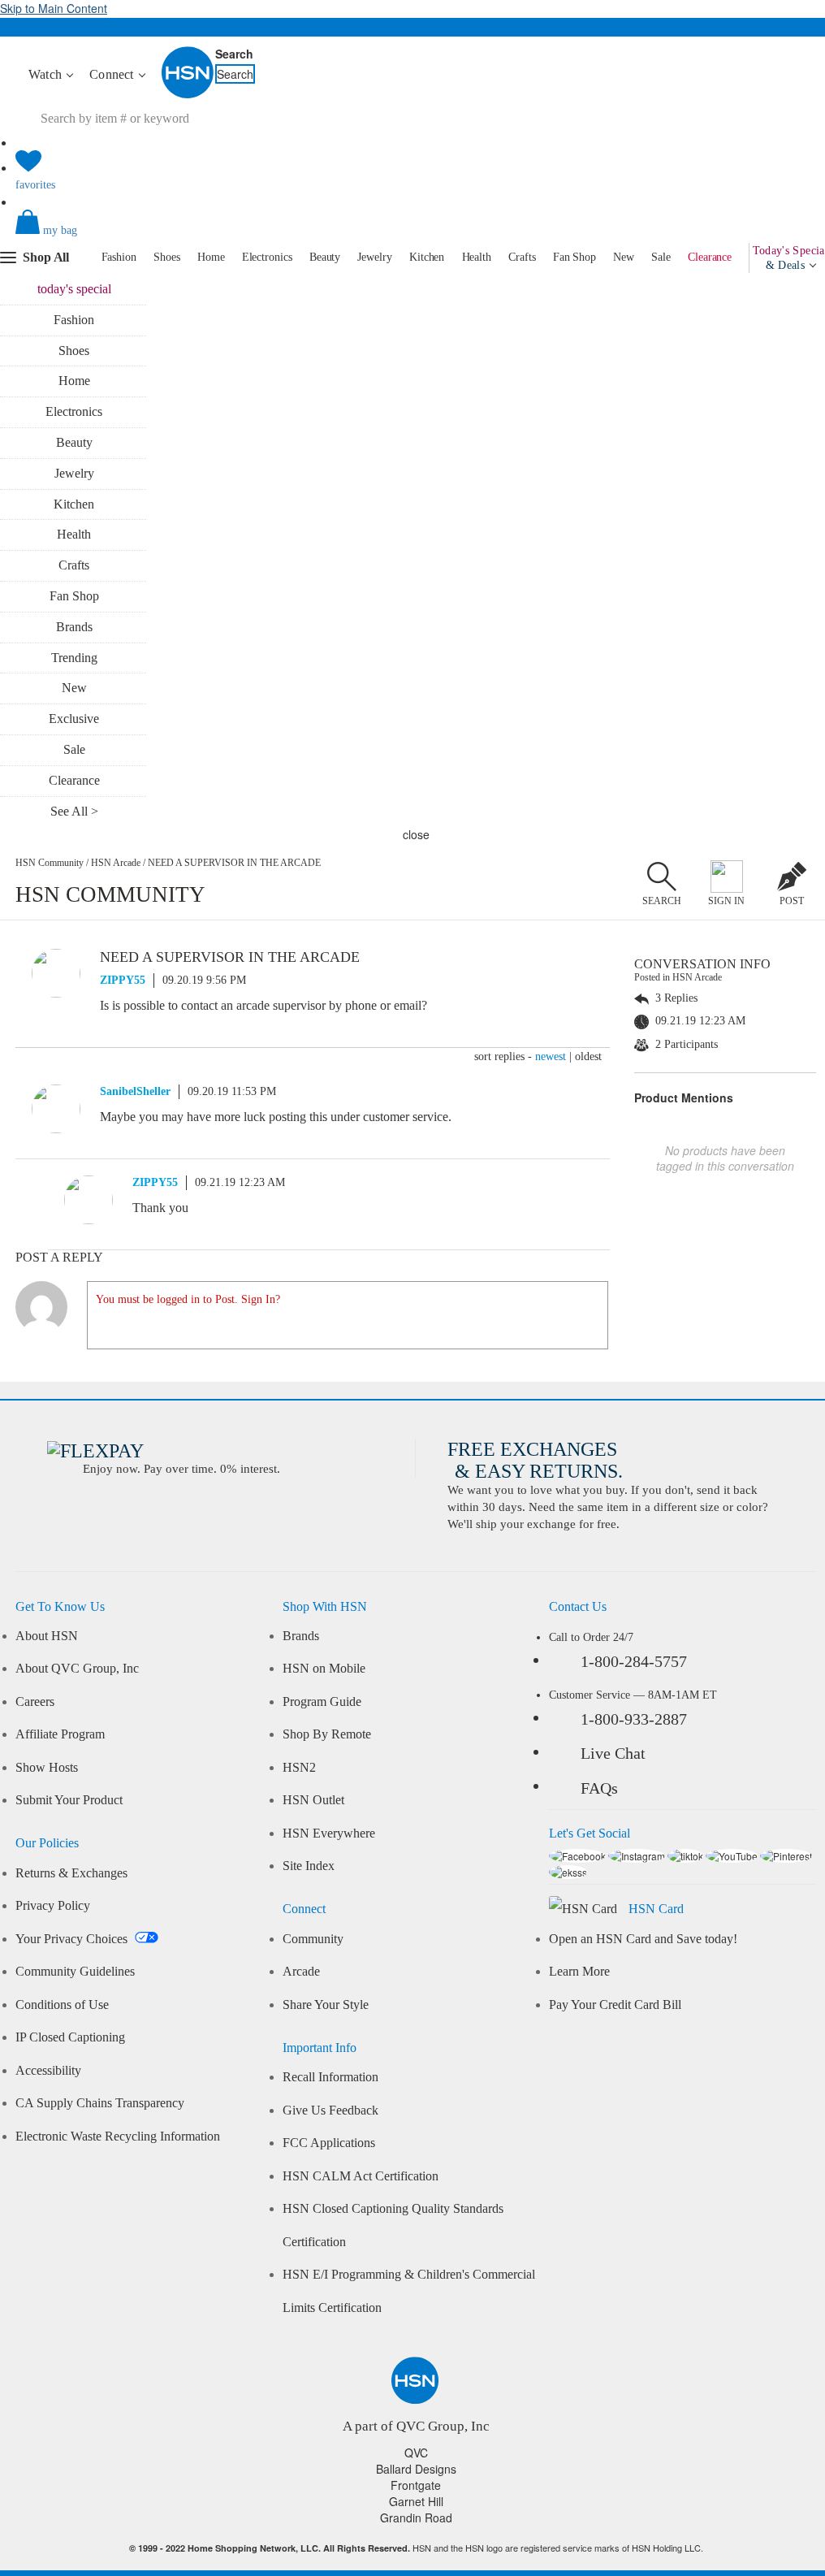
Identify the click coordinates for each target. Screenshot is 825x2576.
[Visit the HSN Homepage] (188, 95)
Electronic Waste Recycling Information (118, 2137)
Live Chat (613, 1753)
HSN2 (299, 1768)
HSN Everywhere (329, 1834)
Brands (74, 627)
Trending (74, 658)
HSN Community (50, 863)
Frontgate (416, 2485)
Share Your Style (326, 2005)
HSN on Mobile (324, 1669)
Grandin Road (416, 2518)
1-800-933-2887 (634, 1719)
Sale (661, 257)
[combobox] (175, 119)
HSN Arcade (116, 863)
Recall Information (330, 2077)
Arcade (301, 1972)
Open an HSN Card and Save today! (643, 1939)
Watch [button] (47, 74)
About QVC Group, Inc (77, 1669)
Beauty (325, 257)
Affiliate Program (60, 1734)
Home (211, 257)
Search (234, 54)
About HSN (47, 1636)
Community (313, 1939)
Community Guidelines (75, 1972)
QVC (416, 2453)
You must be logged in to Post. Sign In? (188, 1299)
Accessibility (48, 2071)
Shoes (167, 257)
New (624, 257)
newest (551, 1056)
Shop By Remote (327, 1734)
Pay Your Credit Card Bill (615, 2005)
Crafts (522, 257)
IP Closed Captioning (70, 2037)
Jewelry (374, 257)
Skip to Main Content (54, 8)
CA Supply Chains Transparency (100, 2103)
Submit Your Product (69, 1800)
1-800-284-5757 (634, 1661)
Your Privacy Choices (73, 1939)
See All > (74, 811)
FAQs (599, 1788)
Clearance (710, 257)
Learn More (579, 1972)
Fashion (119, 257)
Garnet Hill (416, 2501)
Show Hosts (47, 1768)
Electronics (267, 257)
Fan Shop (574, 257)
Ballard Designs (416, 2469)
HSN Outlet (313, 1800)
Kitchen (427, 257)
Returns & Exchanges (71, 1873)
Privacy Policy (53, 1906)
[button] (415, 236)
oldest (588, 1056)
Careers (35, 1702)
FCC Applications (329, 2143)
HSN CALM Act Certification (361, 2176)
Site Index (309, 1866)
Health (477, 257)
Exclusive (74, 719)
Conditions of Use (62, 2005)
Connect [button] (113, 74)
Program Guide (322, 1702)
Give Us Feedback (330, 2111)
